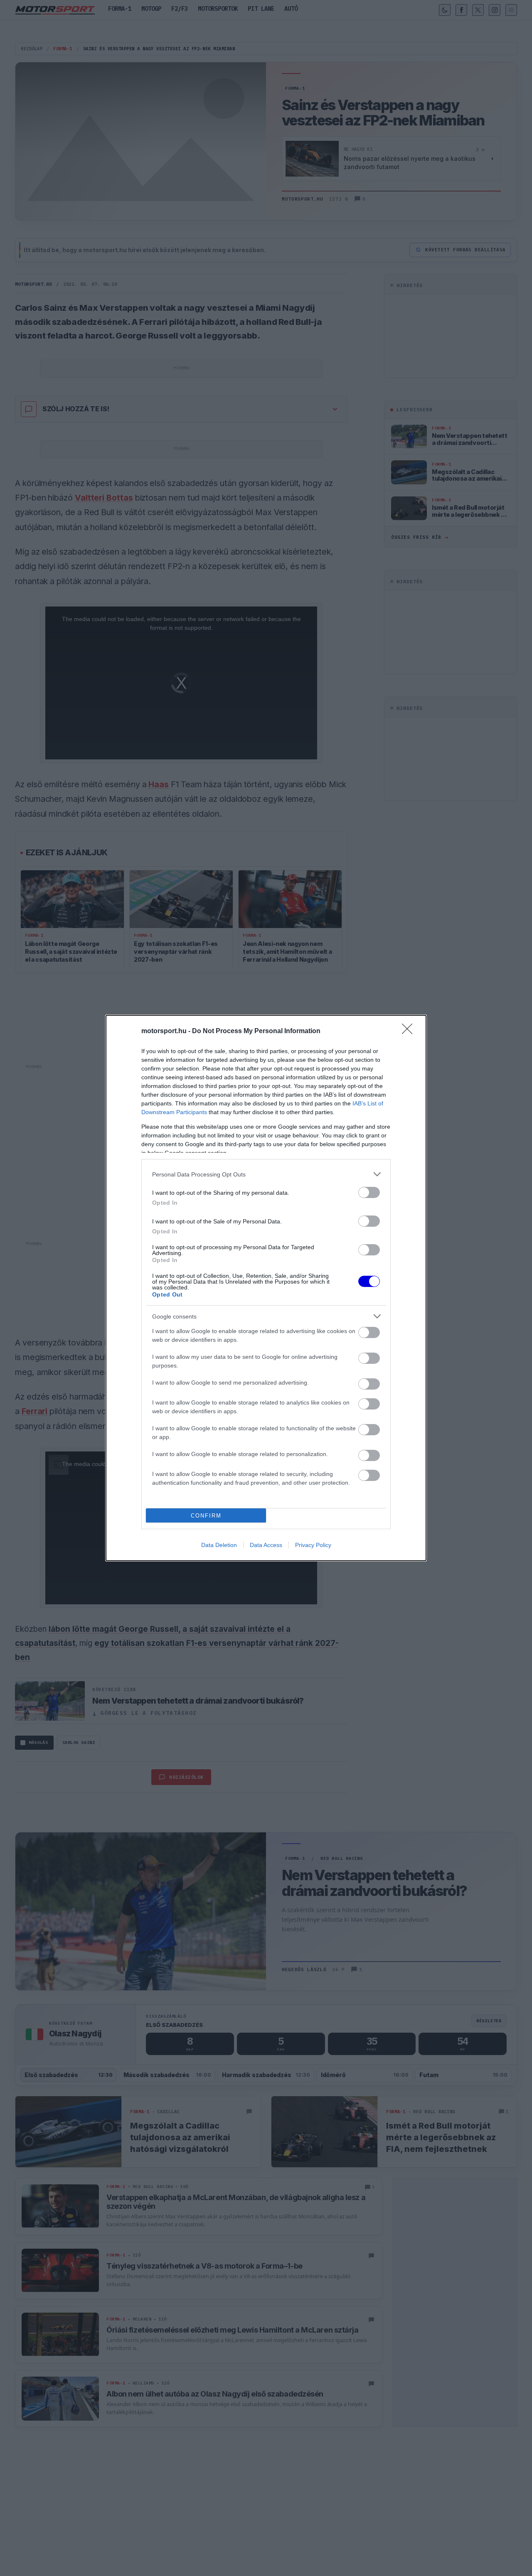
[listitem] (266, 1174)
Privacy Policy (313, 1545)
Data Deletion (219, 1545)
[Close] (410, 1031)
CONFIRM (206, 1516)
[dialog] (266, 1288)
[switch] (369, 1192)
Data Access (266, 1545)
